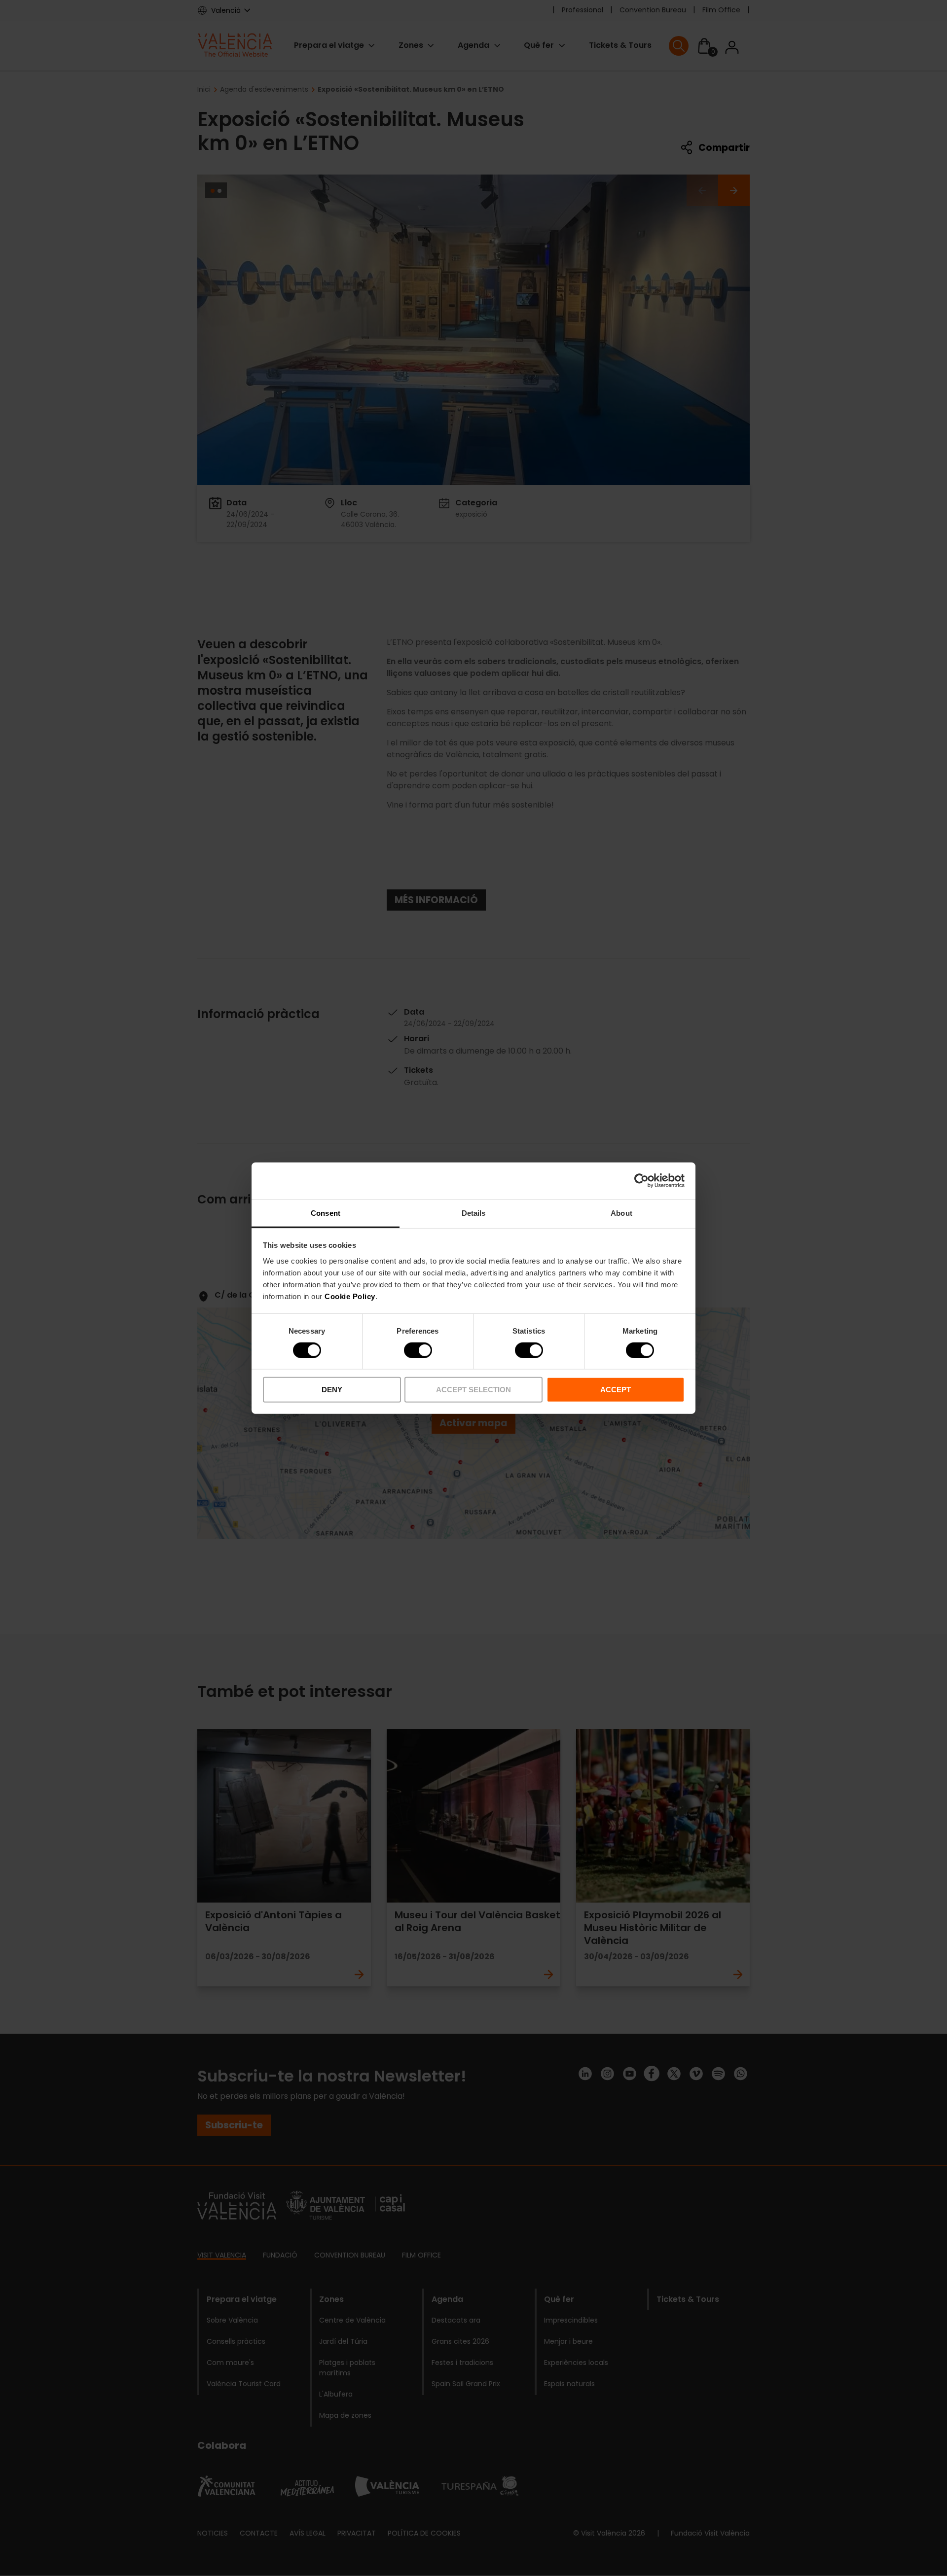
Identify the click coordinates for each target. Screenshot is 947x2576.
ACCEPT (616, 1390)
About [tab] (621, 1213)
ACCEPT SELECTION (473, 1390)
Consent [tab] (326, 1213)
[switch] (418, 1350)
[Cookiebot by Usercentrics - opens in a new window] (641, 1181)
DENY (332, 1390)
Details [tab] (474, 1213)
